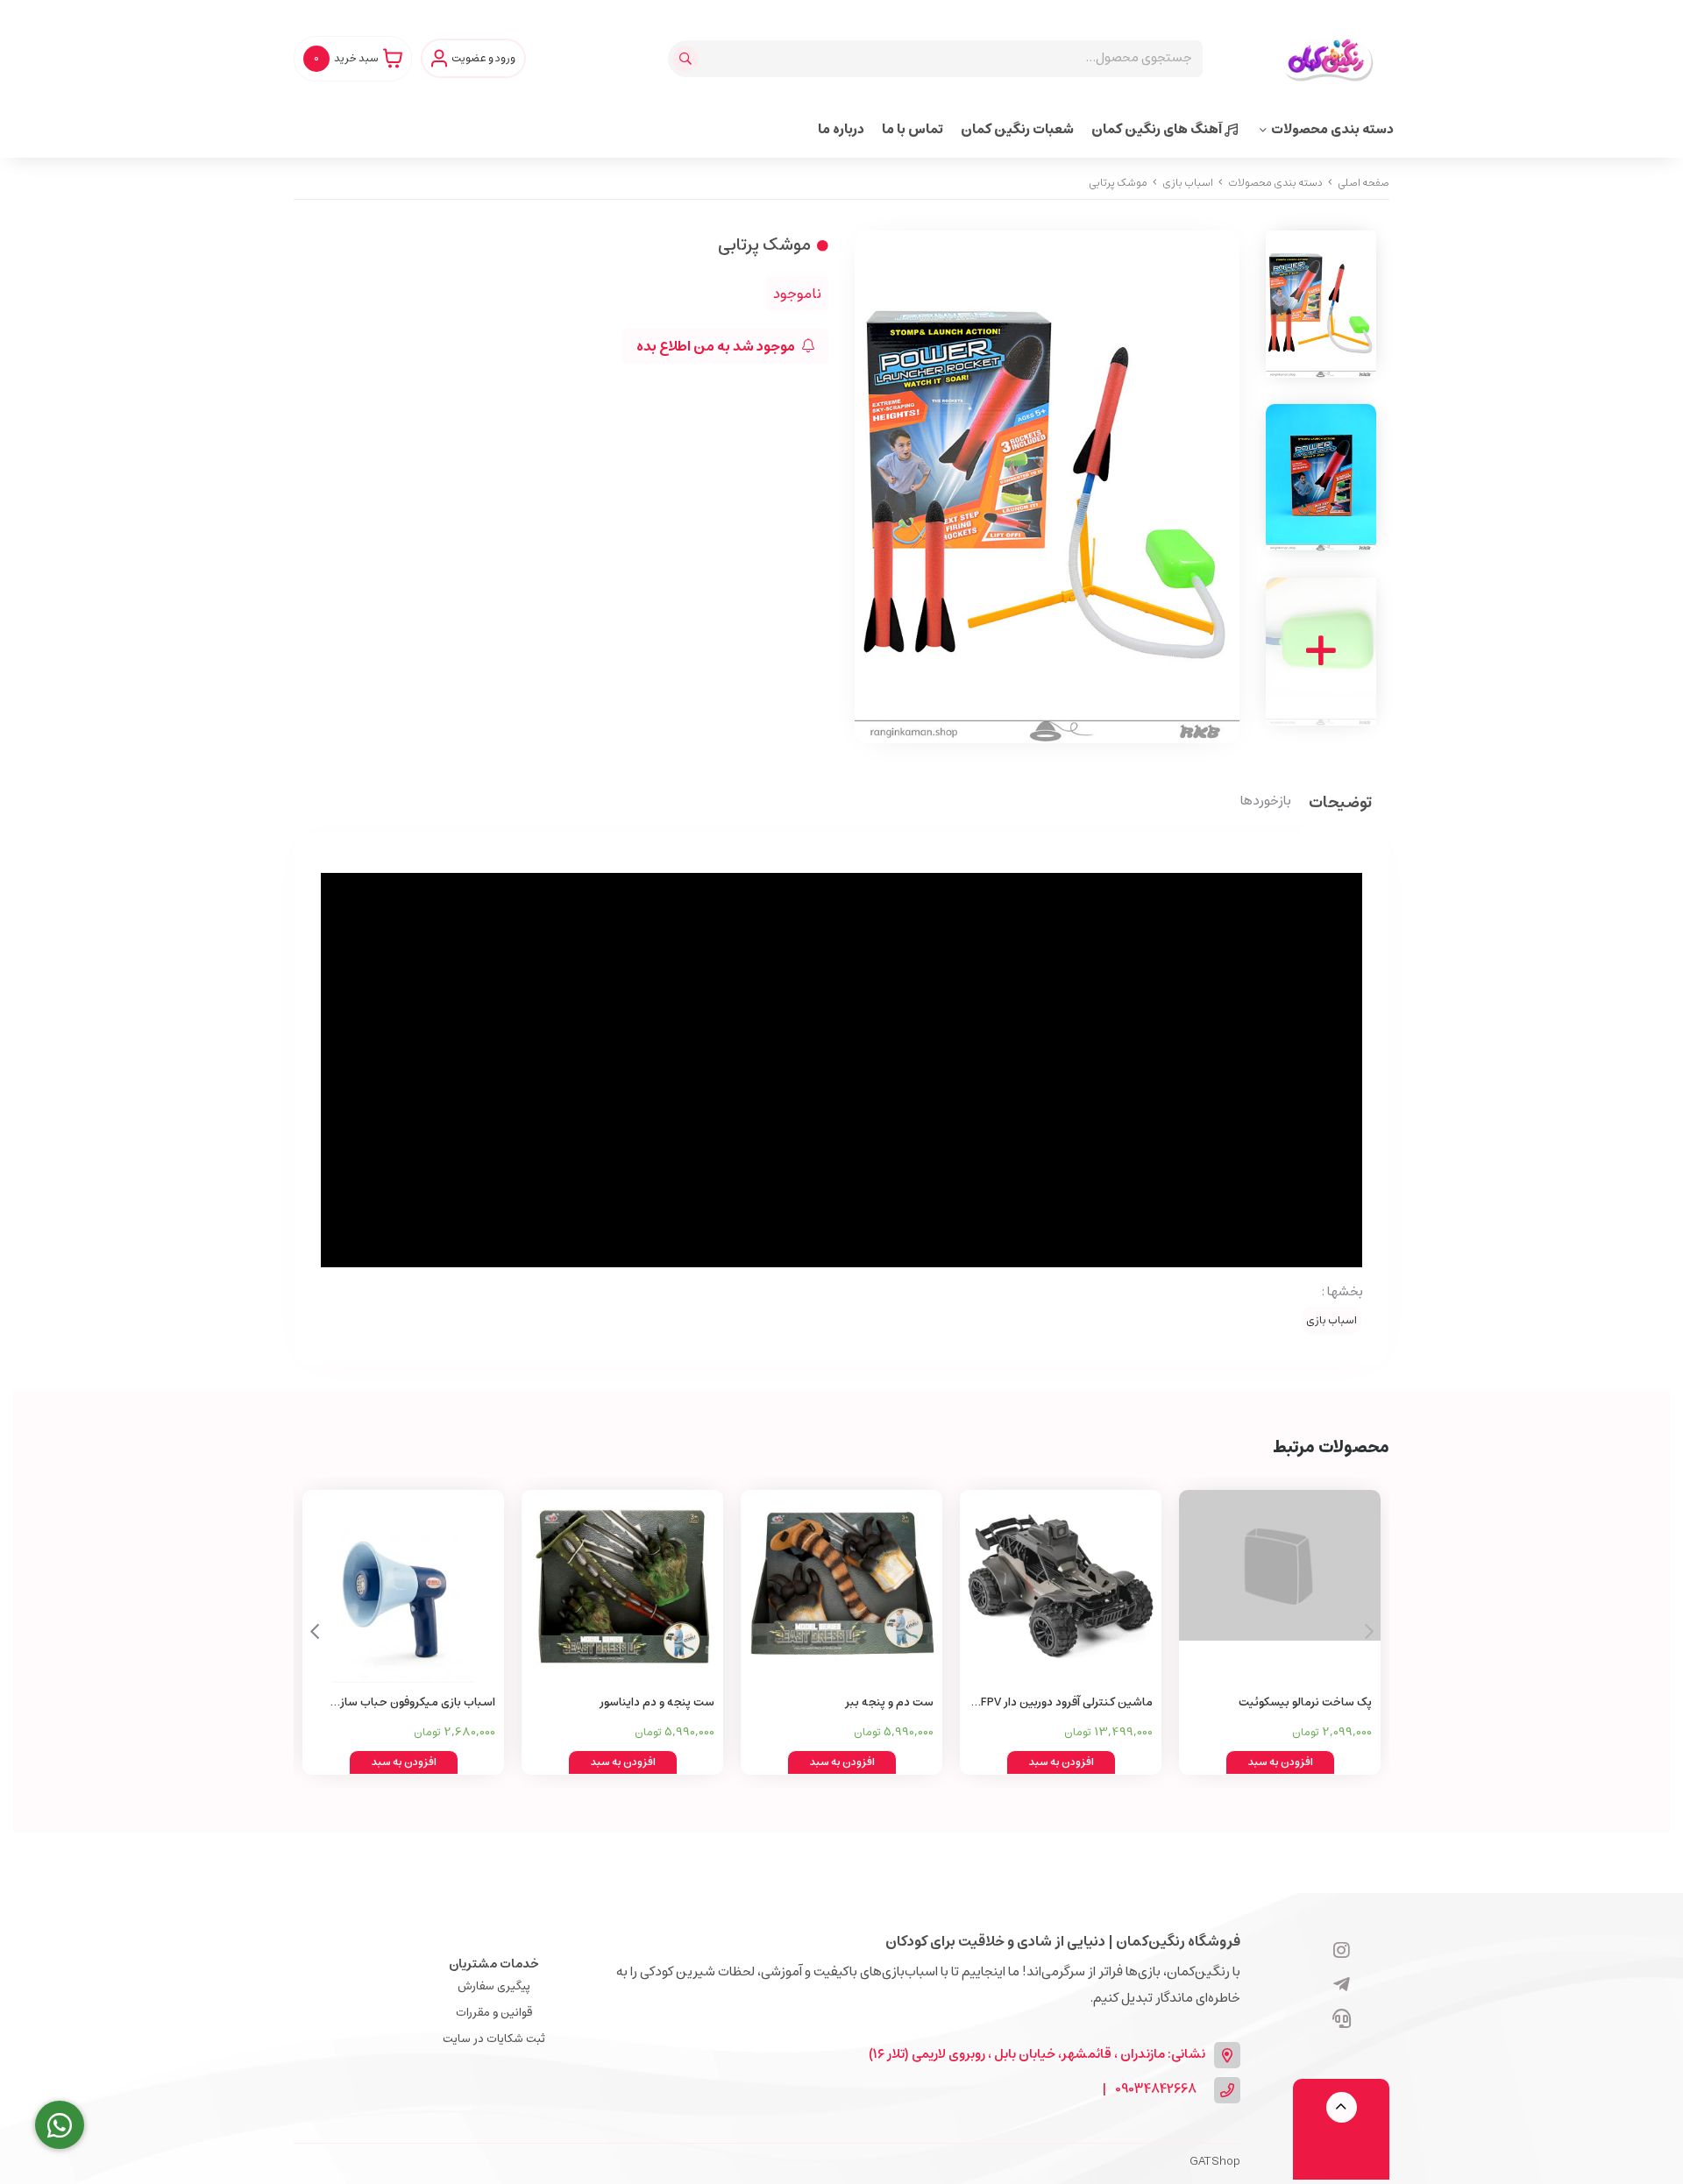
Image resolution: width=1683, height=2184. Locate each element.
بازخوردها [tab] (1266, 802)
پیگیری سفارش (494, 1986)
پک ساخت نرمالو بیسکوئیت (1305, 1702)
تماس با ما (913, 129)
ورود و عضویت (483, 59)
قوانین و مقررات (494, 2013)
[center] (688, 59)
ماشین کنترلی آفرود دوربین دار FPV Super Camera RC (1067, 1703)
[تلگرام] (1342, 1986)
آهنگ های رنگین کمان (1158, 129)
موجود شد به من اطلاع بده (717, 346)
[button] (314, 1632)
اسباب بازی (1188, 183)
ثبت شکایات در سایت (494, 2039)
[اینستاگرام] (1342, 1952)
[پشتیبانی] (1342, 2020)
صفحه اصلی (1363, 183)
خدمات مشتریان (494, 1964)
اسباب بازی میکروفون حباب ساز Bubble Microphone (418, 1703)
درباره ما (841, 129)
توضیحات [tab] (1340, 804)
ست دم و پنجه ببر (889, 1702)
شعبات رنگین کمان (1017, 129)
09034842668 (1156, 2090)
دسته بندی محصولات (1332, 129)
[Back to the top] (1342, 2107)
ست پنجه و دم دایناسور (657, 1702)
